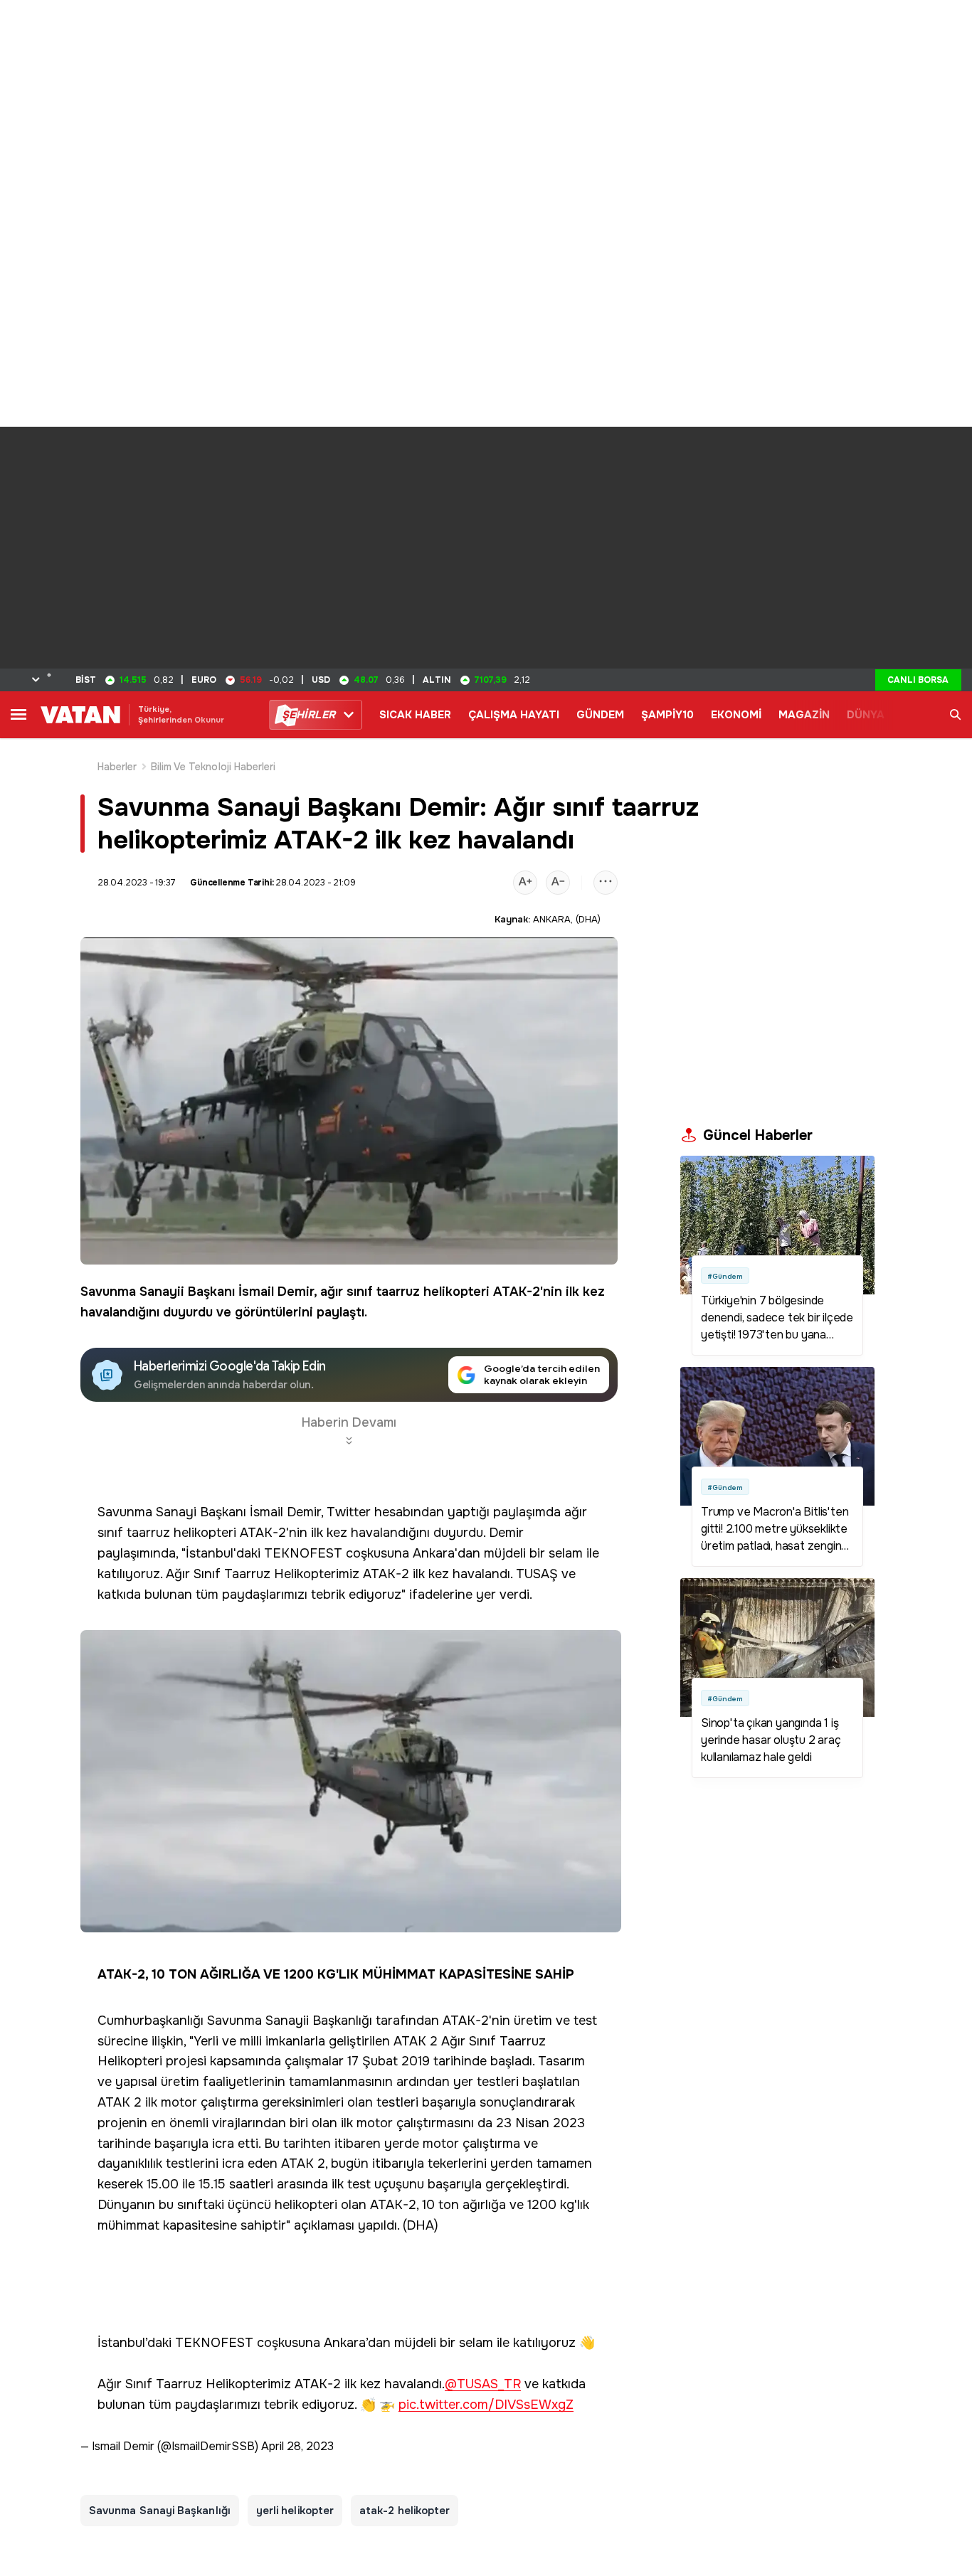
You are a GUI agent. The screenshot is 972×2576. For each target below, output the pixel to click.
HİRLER (308, 715)
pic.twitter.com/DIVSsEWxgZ (486, 2405)
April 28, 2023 (297, 2446)
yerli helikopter (295, 2511)
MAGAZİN (804, 715)
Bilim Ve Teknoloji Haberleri (213, 767)
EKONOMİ (736, 715)
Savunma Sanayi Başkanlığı (160, 2511)
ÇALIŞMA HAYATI (514, 715)
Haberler (117, 767)
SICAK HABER (415, 715)
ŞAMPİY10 (667, 715)
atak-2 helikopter (405, 2511)
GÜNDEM (600, 715)
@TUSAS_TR (483, 2384)
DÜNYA (866, 715)
